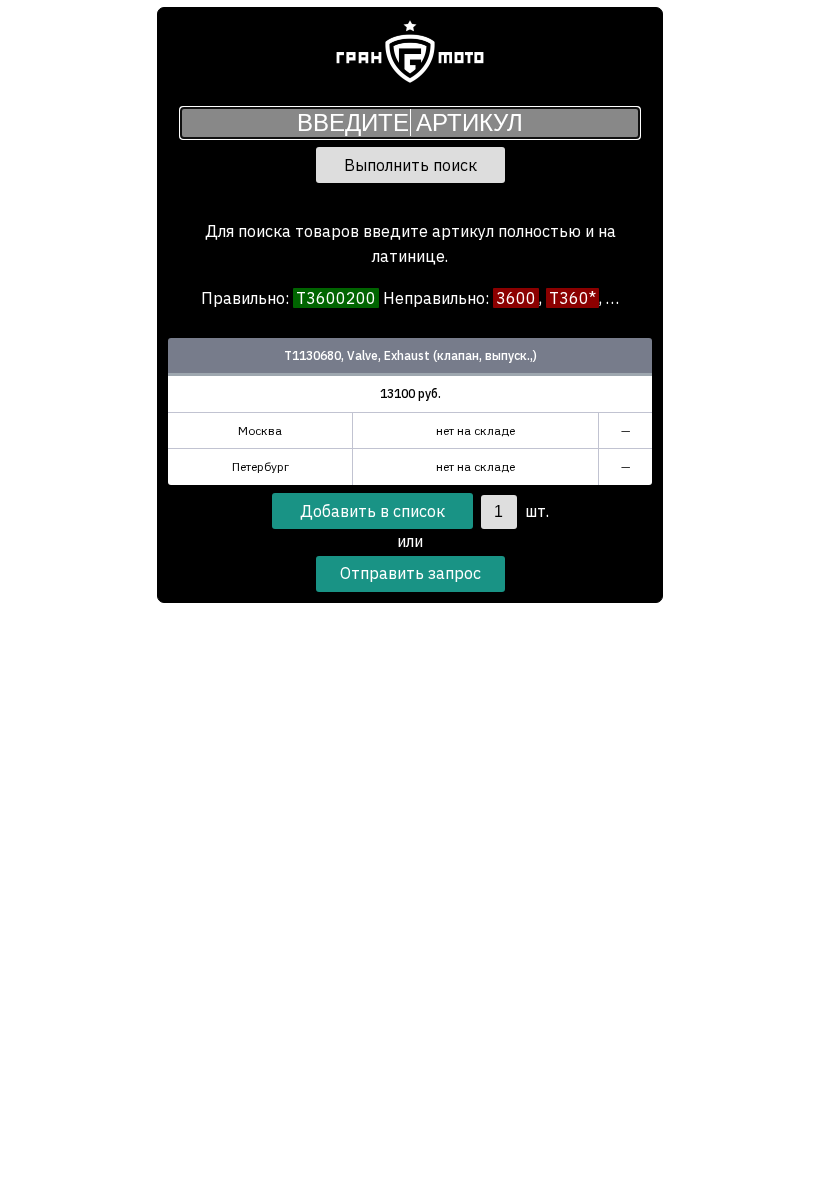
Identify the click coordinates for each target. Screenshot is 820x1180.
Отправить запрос (410, 573)
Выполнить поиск (410, 165)
